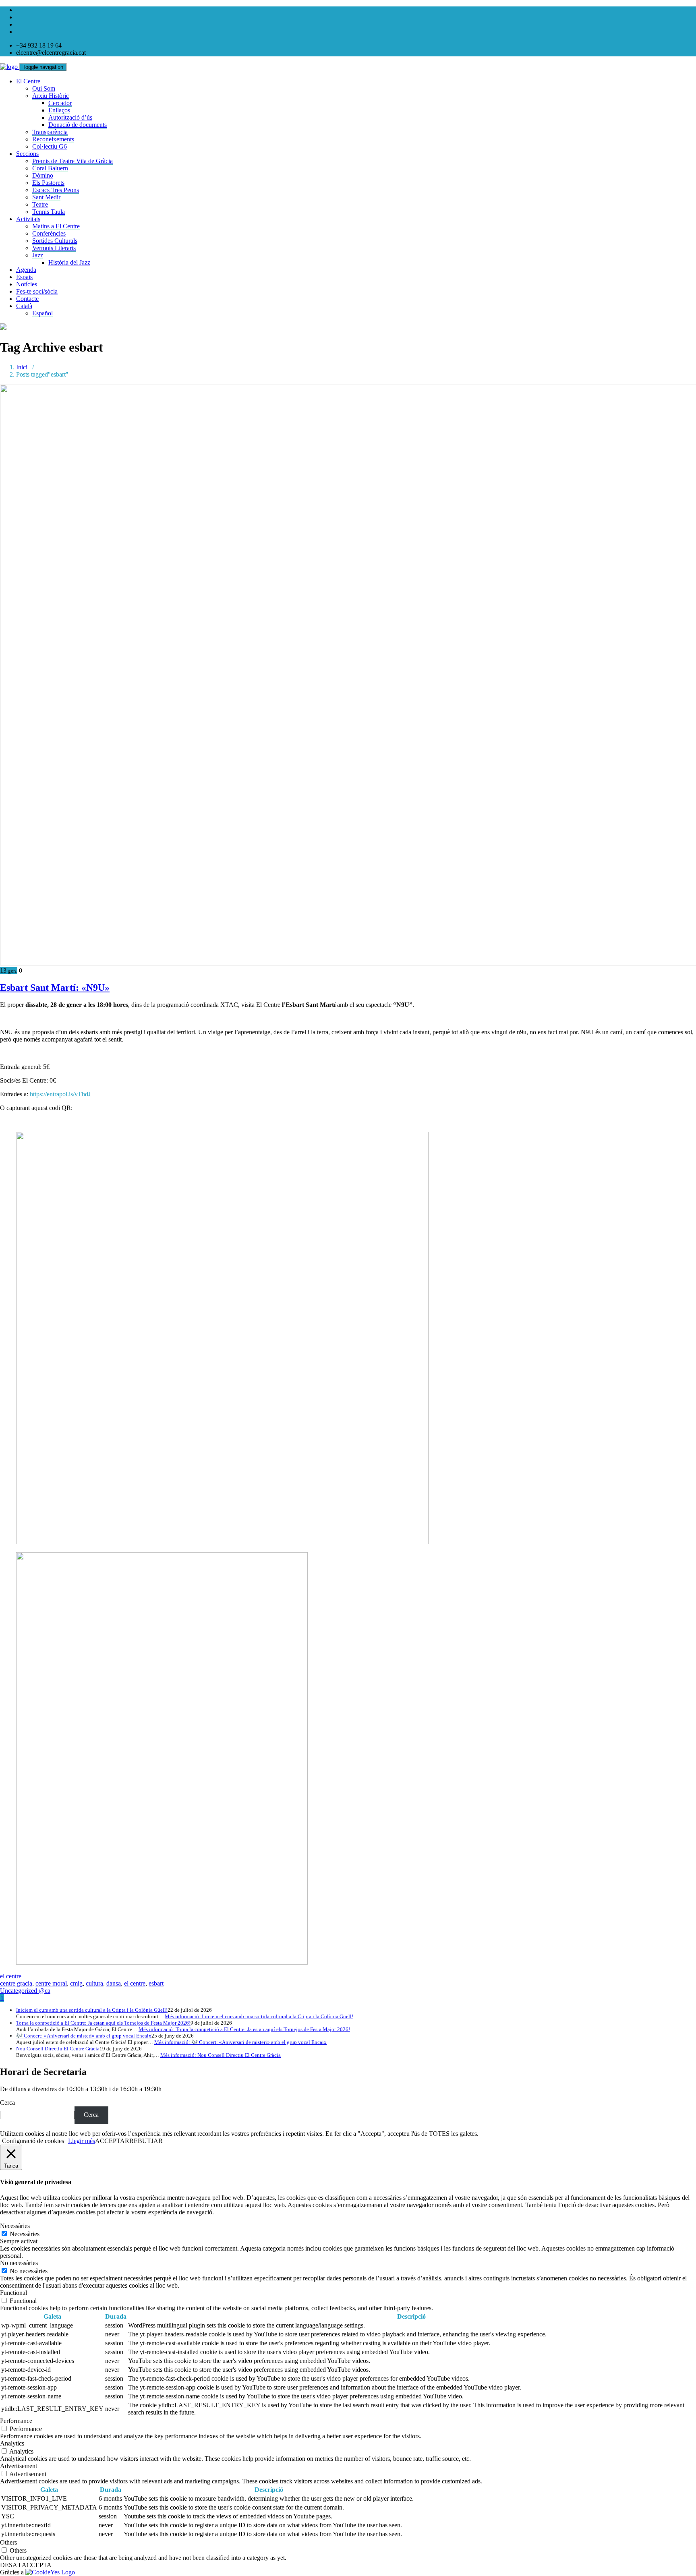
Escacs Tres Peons (56, 190)
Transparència (50, 132)
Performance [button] (16, 2421)
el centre (11, 1976)
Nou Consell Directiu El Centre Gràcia (58, 2049)
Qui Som (44, 88)
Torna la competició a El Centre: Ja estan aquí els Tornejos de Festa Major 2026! (103, 2023)
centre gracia (16, 1983)
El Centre (28, 81)
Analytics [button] (12, 2443)
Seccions (27, 154)
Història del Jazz (69, 262)
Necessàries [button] (15, 2226)
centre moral (51, 1983)
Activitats (28, 219)
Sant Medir (46, 197)
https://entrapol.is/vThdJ (60, 1094)
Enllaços (59, 110)
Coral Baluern (50, 168)
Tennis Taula (49, 212)
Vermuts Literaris (54, 248)
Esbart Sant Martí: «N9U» (55, 988)
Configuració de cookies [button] (33, 2141)
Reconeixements (53, 139)
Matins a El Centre (56, 226)
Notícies (27, 284)
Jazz (38, 255)
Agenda (26, 270)
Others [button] (8, 2542)
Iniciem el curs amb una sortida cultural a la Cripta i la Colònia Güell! (92, 2010)
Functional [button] (13, 2293)
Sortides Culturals (55, 241)
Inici (22, 367)
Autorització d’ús (70, 117)
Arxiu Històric (51, 96)
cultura (94, 1983)
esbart (156, 1983)
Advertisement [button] (19, 2466)
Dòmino (43, 175)
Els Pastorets (48, 183)
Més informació (259, 2016)
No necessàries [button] (19, 2263)
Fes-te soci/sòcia (37, 291)
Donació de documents (78, 125)
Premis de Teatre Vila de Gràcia (72, 161)
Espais (24, 277)
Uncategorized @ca (25, 1991)
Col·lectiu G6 (50, 146)
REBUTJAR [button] (146, 2141)
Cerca (7, 2103)
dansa (114, 1983)
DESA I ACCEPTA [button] (26, 2565)
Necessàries (25, 2234)
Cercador (60, 103)
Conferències (49, 233)
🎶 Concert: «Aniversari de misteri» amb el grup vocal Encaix (84, 2036)
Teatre (40, 204)
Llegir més (82, 2141)
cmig (76, 1983)
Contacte (27, 299)
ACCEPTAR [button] (112, 2141)
